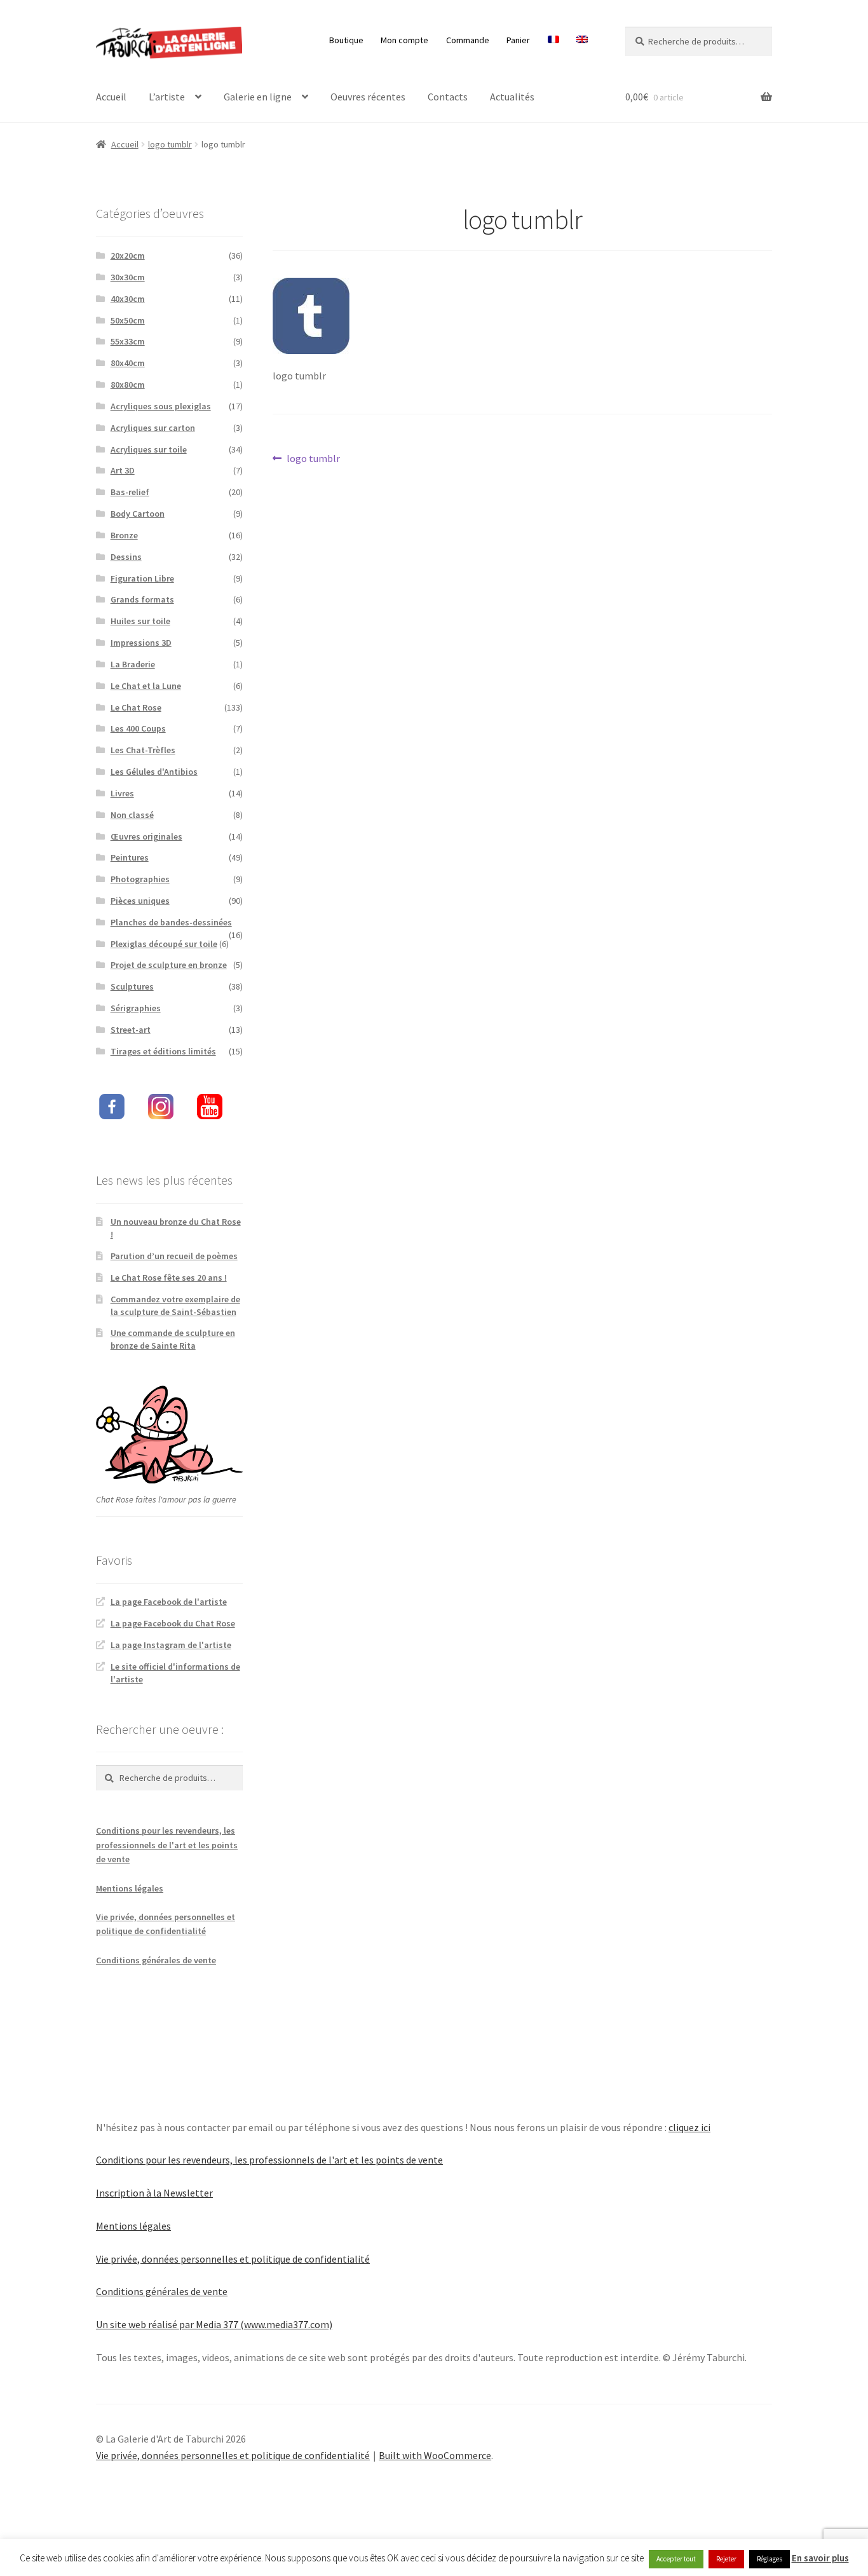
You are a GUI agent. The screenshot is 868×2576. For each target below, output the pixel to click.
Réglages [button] (770, 2559)
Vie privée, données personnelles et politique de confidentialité (233, 2259)
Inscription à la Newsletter (154, 2193)
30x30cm (128, 277)
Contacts (448, 97)
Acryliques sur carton (153, 428)
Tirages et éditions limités (163, 1051)
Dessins (126, 557)
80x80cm (128, 385)
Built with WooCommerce (435, 2455)
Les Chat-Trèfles (143, 750)
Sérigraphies (136, 1008)
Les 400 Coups (138, 728)
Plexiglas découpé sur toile (164, 944)
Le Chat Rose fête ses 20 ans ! (169, 1278)
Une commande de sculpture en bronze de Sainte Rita (173, 1339)
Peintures (130, 857)
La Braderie (133, 664)
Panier (518, 40)
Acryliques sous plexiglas (161, 406)
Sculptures (132, 986)
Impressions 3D (141, 643)
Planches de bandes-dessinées (171, 922)
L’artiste (167, 97)
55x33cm (128, 341)
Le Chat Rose (136, 707)
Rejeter (726, 2559)
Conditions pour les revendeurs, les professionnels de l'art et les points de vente (167, 1845)
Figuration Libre (142, 578)
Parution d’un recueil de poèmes (174, 1256)
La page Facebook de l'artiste (169, 1602)
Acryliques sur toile (149, 449)
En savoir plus (820, 2558)
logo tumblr (170, 144)
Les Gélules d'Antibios (154, 772)
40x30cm (128, 299)
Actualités (512, 97)
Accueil (111, 97)
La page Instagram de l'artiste (171, 1645)
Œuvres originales (146, 836)
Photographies (140, 879)
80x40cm (128, 363)
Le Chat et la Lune (146, 686)
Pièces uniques (140, 901)
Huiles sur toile (140, 621)
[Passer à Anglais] (582, 40)
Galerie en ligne (258, 97)
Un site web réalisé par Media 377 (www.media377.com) (214, 2324)
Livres (122, 793)
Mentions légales (130, 1888)
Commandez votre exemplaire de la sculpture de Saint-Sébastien (175, 1305)
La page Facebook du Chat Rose (173, 1623)
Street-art (131, 1030)
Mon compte (404, 40)
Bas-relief (130, 492)
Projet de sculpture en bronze (169, 965)
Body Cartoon (138, 514)
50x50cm (128, 320)
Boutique (346, 40)
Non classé (132, 815)
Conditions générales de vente (156, 1960)
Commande (468, 40)
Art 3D (123, 470)
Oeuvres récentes (368, 97)
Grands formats (142, 599)
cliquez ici (689, 2127)
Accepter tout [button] (676, 2559)
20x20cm (128, 256)
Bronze (124, 535)
